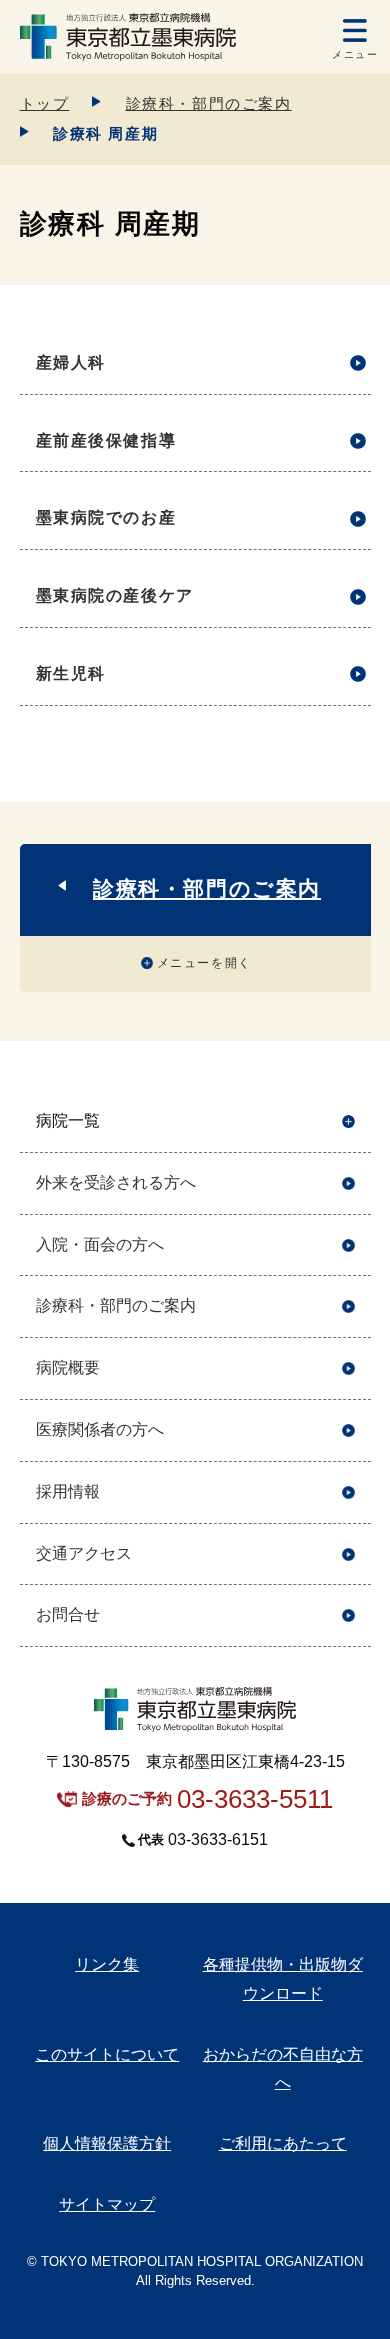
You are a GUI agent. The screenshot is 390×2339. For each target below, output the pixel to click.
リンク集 (107, 1964)
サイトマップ (107, 2204)
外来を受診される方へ (116, 1182)
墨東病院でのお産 (106, 517)
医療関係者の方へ (100, 1429)
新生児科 (71, 673)
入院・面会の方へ (100, 1244)
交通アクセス (84, 1553)
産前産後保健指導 (106, 440)
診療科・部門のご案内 (209, 103)
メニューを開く (204, 963)
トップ (45, 103)
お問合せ (68, 1614)
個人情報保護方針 (107, 2143)
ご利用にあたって (283, 2143)
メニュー (355, 54)
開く (348, 1121)
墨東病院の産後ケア (115, 595)
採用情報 (68, 1491)
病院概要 (68, 1367)
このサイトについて (107, 2054)
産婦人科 (71, 362)
